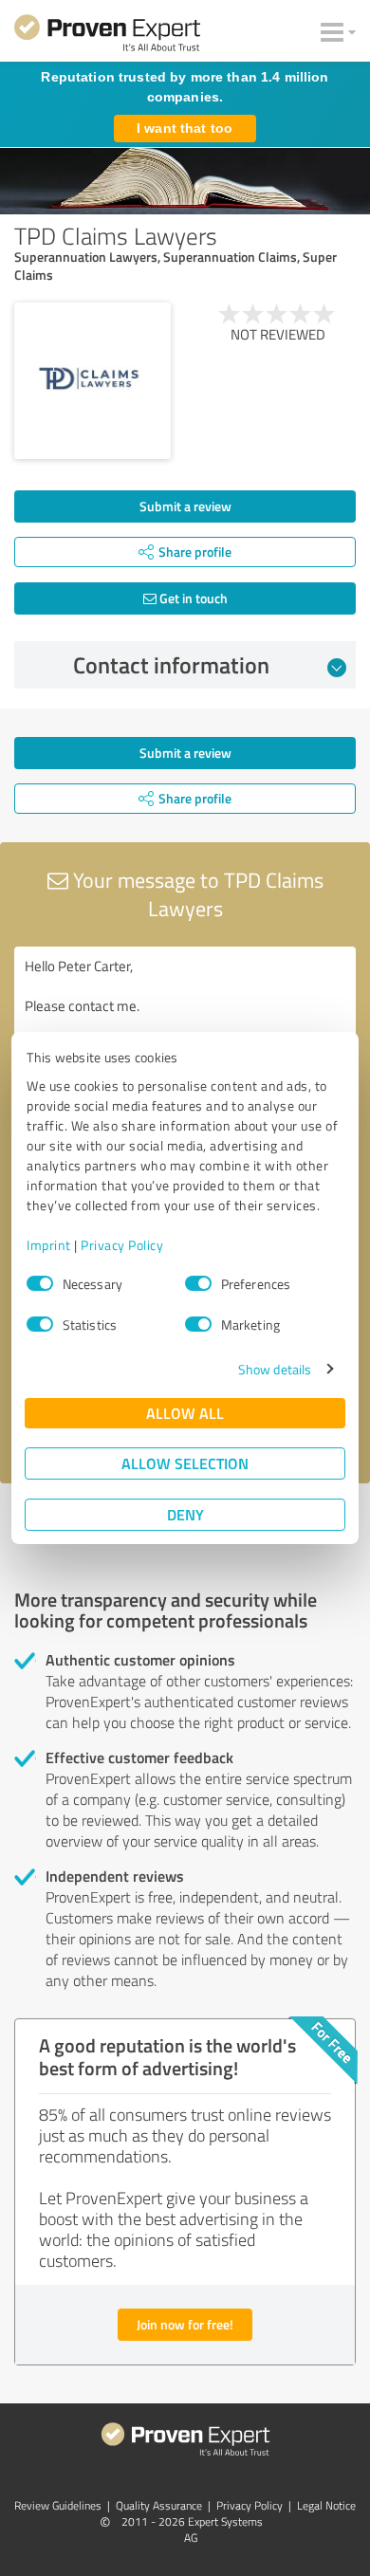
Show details (275, 1369)
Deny (185, 1514)
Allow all (185, 1413)
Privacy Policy (122, 1245)
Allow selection (185, 1463)
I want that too (185, 128)
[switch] (198, 1283)
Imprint (49, 1245)
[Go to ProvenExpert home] (107, 36)
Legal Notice (326, 2505)
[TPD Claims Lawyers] (92, 381)
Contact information (171, 665)
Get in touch (192, 598)
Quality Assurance (159, 2505)
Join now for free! (185, 2324)
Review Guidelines (58, 2505)
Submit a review (185, 506)
